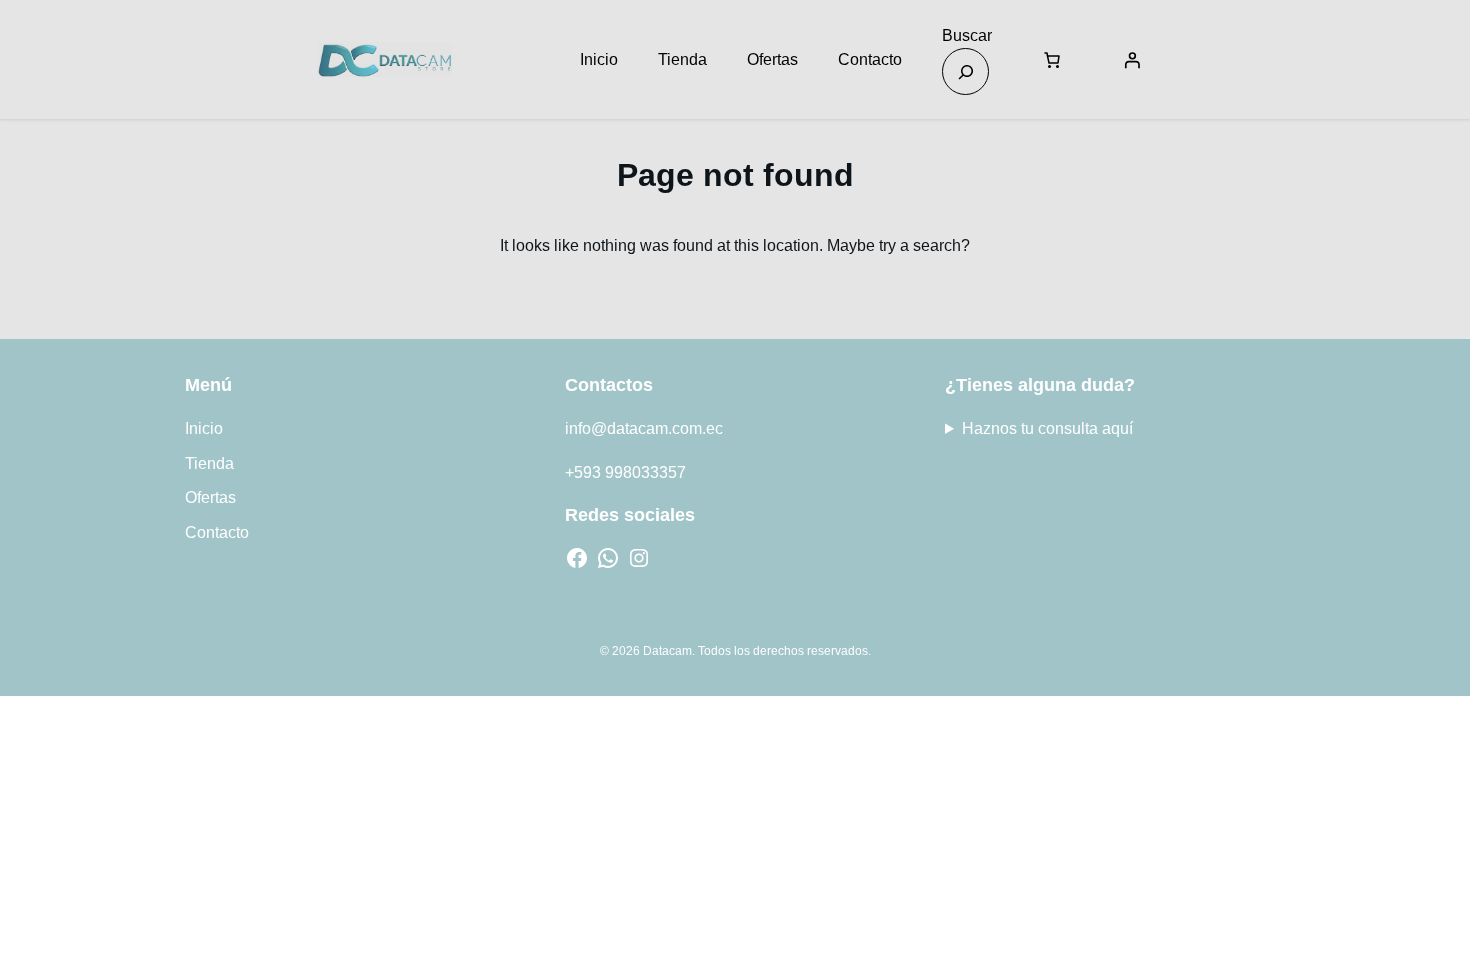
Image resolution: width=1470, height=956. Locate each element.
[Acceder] (1132, 60)
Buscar (967, 35)
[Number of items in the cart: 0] (1052, 60)
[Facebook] (577, 558)
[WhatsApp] (608, 558)
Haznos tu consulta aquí (1047, 428)
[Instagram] (639, 558)
